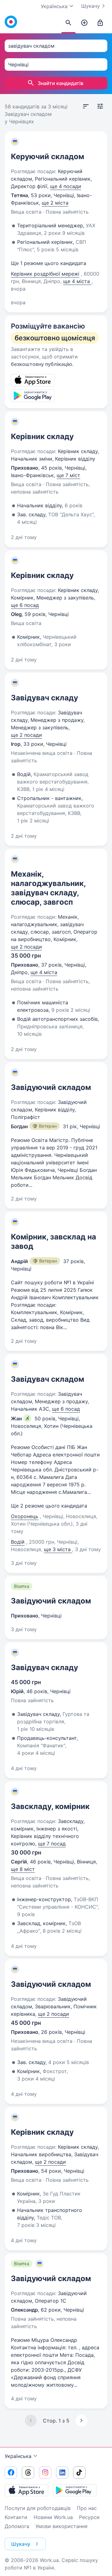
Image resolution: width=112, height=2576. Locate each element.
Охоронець (25, 1516)
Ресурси (89, 2517)
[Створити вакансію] (84, 23)
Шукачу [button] (21, 2544)
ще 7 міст (68, 475)
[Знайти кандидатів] (68, 23)
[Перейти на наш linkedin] (62, 2473)
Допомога (17, 2526)
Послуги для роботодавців (38, 2508)
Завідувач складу (44, 698)
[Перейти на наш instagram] (45, 2473)
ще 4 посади (66, 186)
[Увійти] (100, 23)
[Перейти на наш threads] (28, 2473)
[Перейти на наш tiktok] (79, 2473)
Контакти (16, 2517)
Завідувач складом (47, 1379)
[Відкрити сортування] (86, 107)
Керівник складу (42, 436)
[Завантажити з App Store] (26, 2490)
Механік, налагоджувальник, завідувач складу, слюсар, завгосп (48, 888)
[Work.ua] (11, 22)
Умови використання (61, 2526)
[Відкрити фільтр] (100, 107)
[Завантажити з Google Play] (75, 2490)
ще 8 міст (23, 1869)
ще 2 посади (26, 735)
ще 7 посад (52, 1844)
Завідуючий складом (51, 1087)
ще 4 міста (77, 281)
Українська (18, 2456)
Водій (18, 1542)
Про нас (87, 2508)
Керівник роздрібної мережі (45, 274)
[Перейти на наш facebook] (11, 2473)
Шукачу (91, 6)
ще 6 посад (25, 605)
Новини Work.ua (53, 2517)
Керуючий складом (47, 156)
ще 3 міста (58, 1549)
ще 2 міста (55, 203)
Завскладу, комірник (50, 1806)
